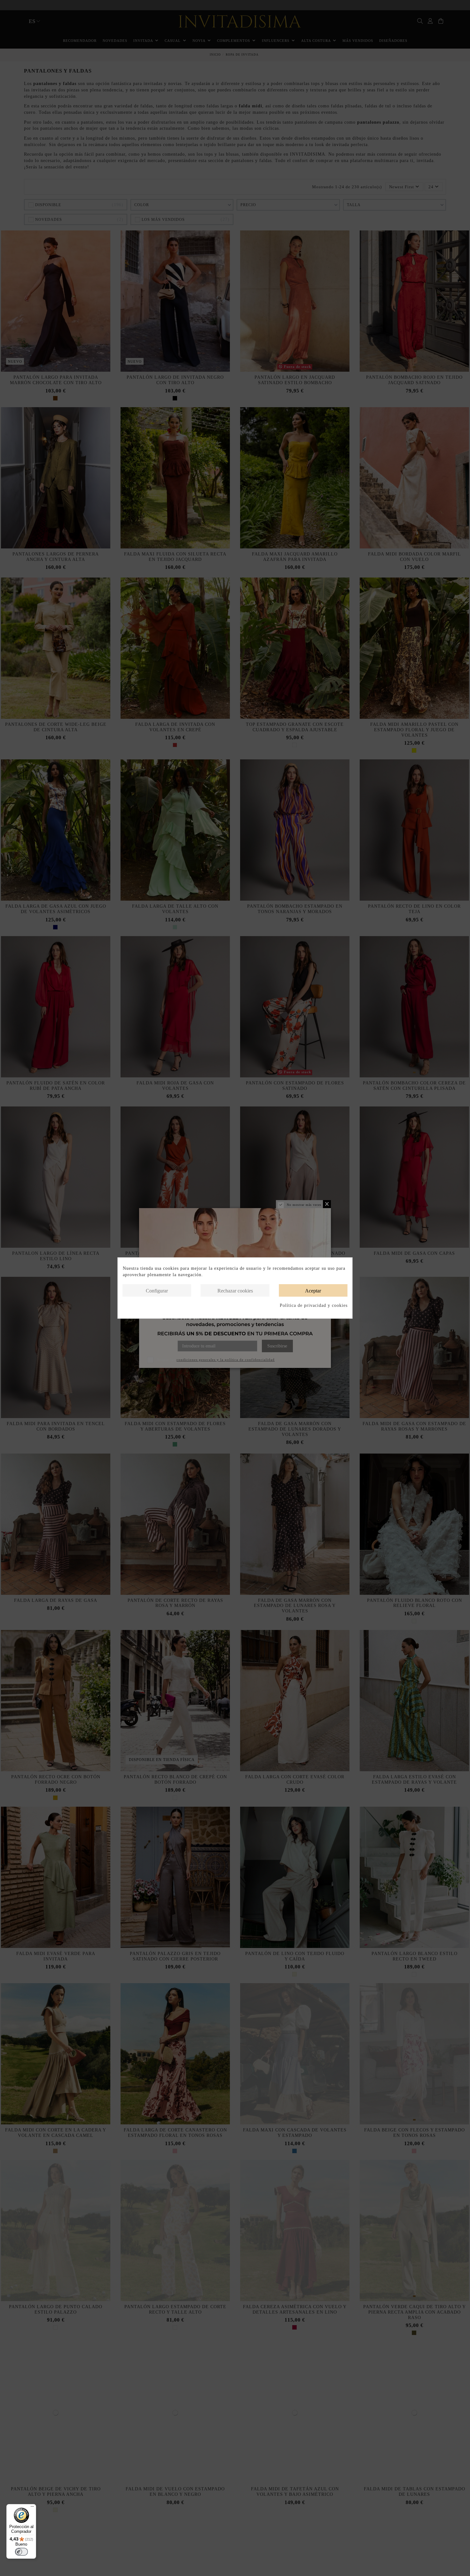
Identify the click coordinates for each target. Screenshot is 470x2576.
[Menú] (32, 2508)
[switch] (21, 2552)
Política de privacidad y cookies (314, 1305)
